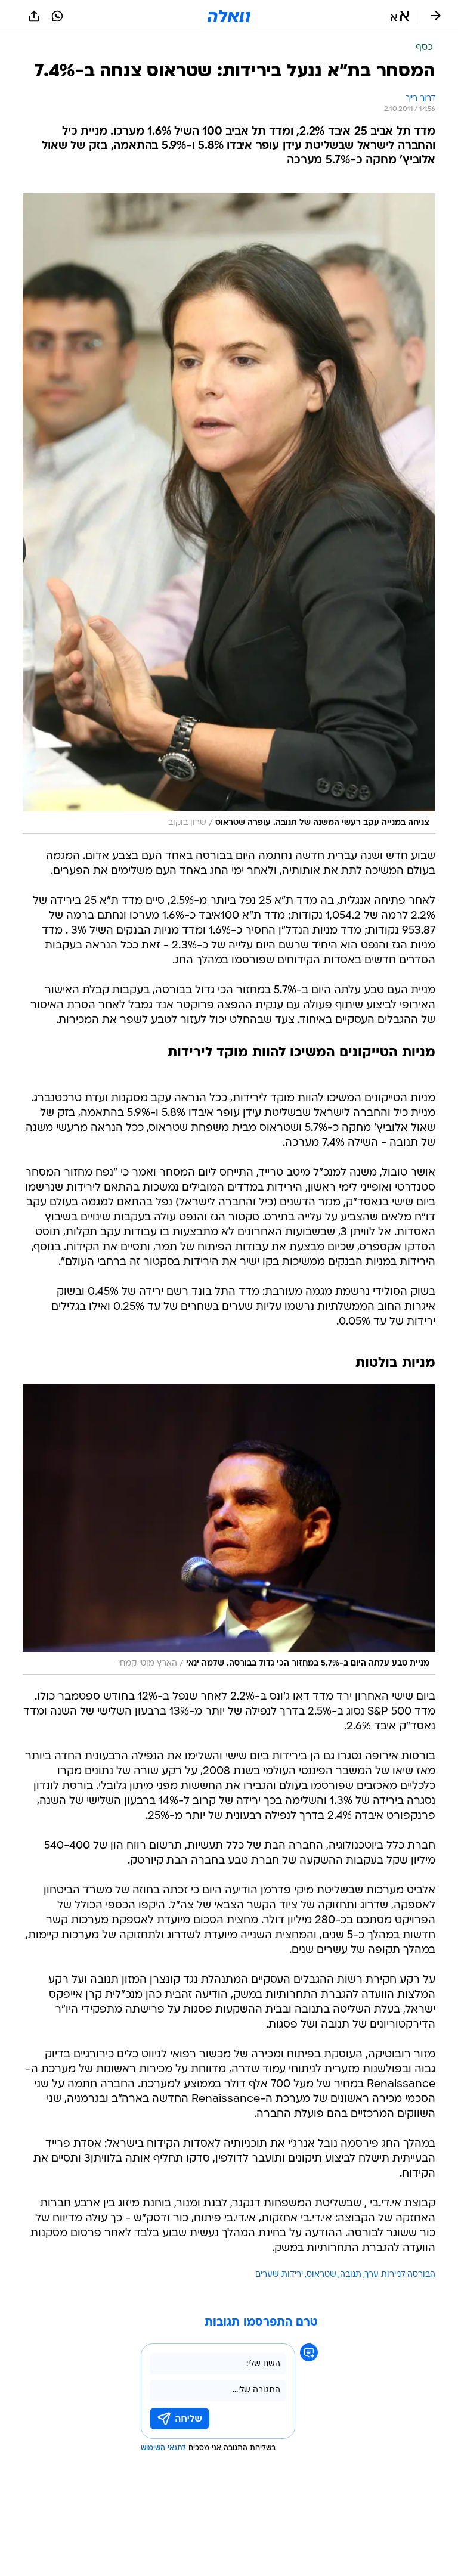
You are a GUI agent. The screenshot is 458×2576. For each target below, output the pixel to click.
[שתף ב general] (34, 16)
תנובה (351, 2275)
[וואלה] (229, 16)
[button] (400, 16)
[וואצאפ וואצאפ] (57, 16)
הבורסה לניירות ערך (400, 2275)
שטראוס (321, 2275)
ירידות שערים (279, 2275)
